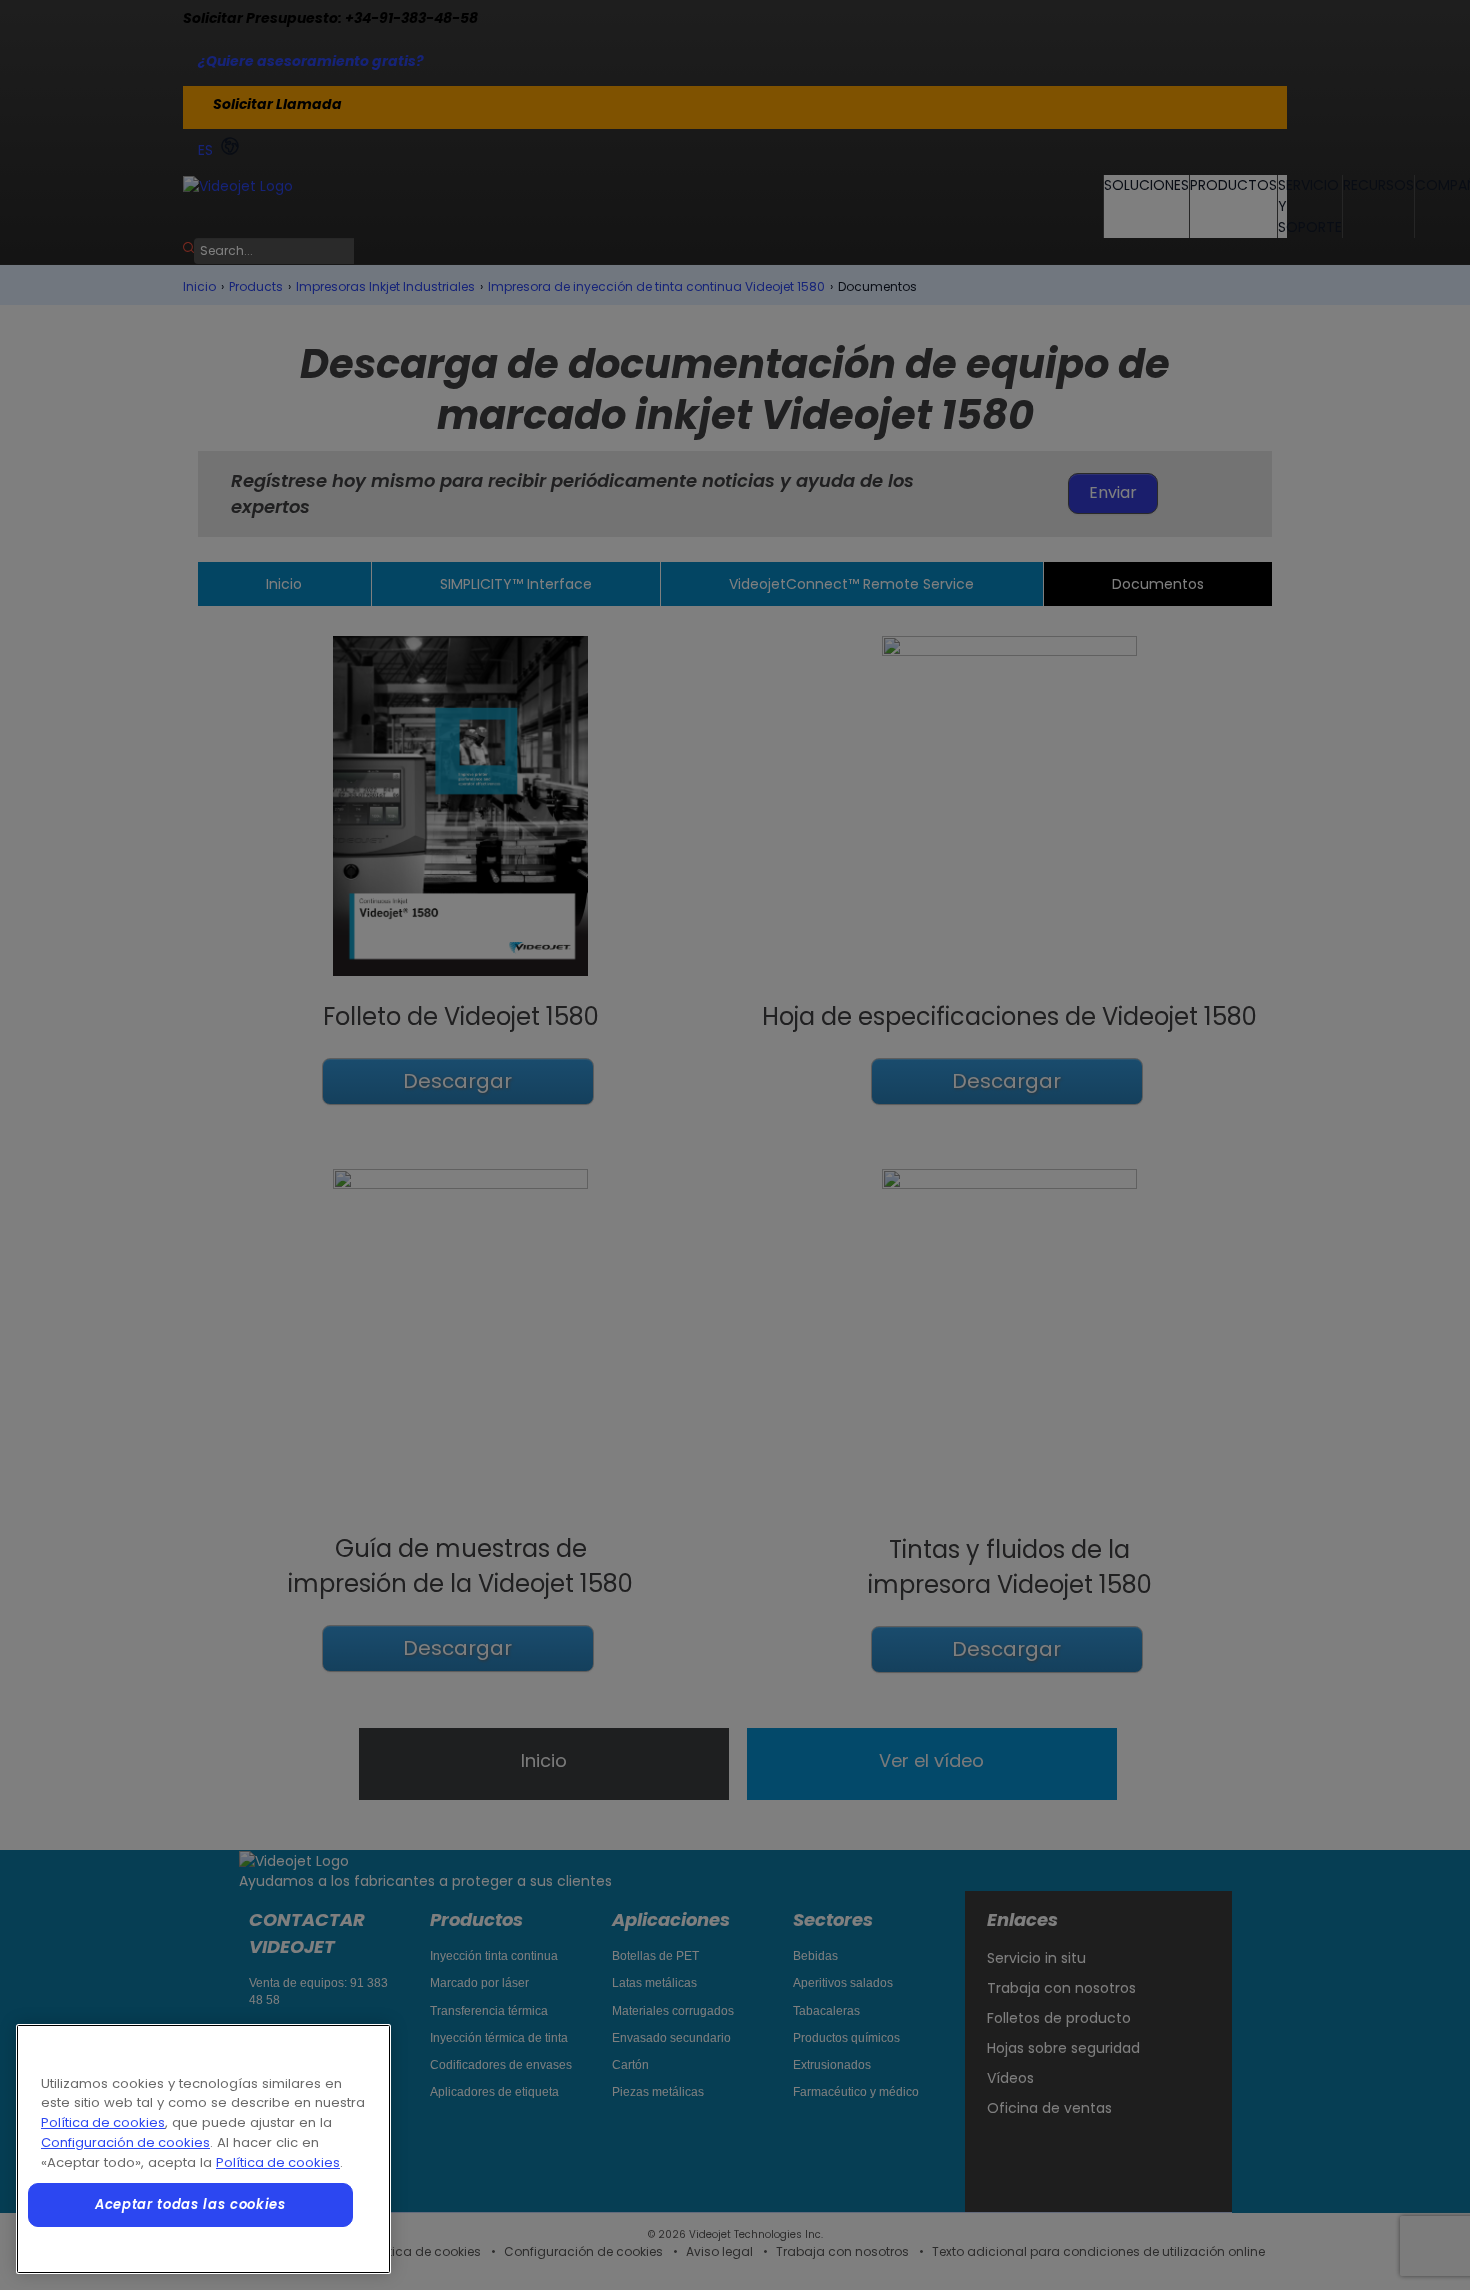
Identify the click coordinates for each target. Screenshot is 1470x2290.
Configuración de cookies (125, 2142)
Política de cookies (103, 2122)
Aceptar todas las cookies (190, 2204)
